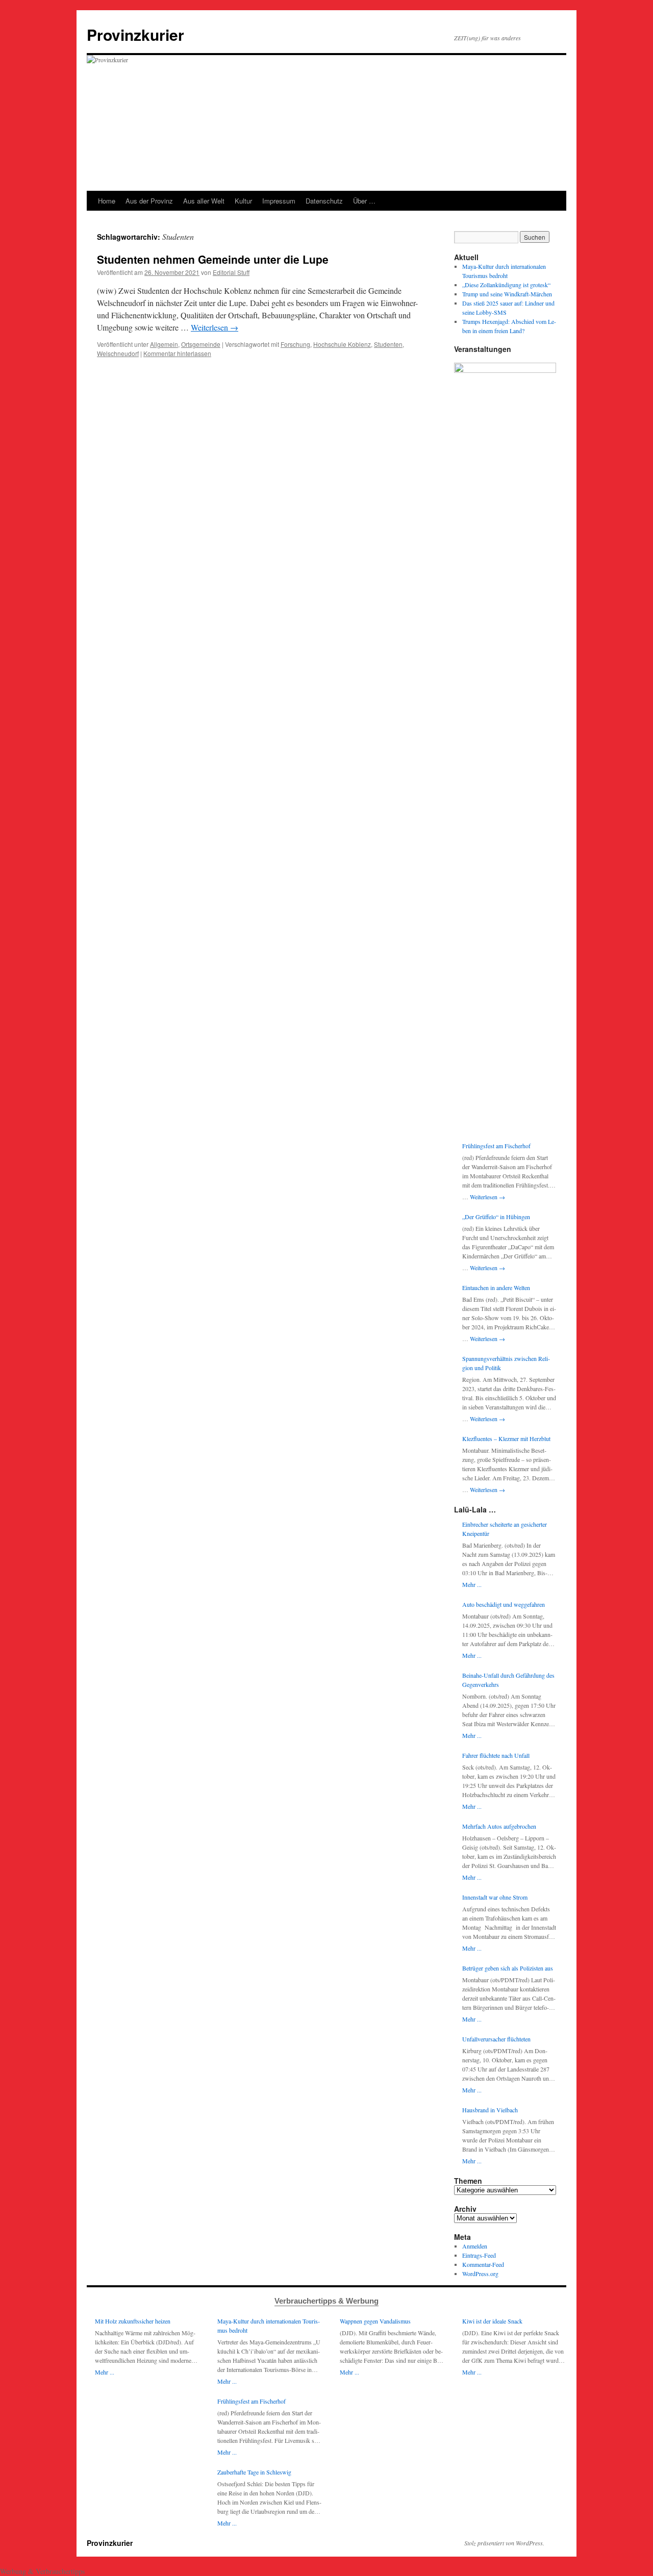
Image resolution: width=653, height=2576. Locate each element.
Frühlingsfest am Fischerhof (496, 1146)
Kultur (243, 201)
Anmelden (475, 2246)
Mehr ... (472, 1584)
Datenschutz (324, 201)
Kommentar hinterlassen (177, 353)
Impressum (279, 201)
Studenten (388, 344)
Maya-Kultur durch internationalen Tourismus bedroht (269, 2326)
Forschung (295, 344)
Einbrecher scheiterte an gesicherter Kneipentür (505, 1529)
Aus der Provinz (149, 201)
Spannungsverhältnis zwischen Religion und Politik (506, 1363)
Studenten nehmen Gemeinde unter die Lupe (213, 259)
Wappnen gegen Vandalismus (375, 2321)
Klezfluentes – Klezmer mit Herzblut (506, 1438)
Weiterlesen (215, 327)
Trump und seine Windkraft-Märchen (507, 294)
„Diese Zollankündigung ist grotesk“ (506, 285)
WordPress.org (480, 2274)
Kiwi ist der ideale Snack (492, 2321)
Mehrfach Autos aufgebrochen (499, 1826)
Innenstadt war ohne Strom (495, 1897)
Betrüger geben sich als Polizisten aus (508, 1968)
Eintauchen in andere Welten (496, 1287)
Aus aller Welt (204, 201)
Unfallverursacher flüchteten (496, 2039)
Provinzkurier (135, 34)
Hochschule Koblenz (342, 344)
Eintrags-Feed (479, 2255)
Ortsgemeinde (201, 344)
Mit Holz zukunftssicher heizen (133, 2321)
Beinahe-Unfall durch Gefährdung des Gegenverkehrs (508, 1680)
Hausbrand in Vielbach (490, 2110)
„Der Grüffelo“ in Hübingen (496, 1217)
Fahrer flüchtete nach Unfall (496, 1755)
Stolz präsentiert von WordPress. (504, 2543)
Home (107, 201)
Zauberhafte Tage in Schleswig (254, 2472)
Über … (364, 201)
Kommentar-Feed (483, 2264)
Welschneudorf (118, 353)
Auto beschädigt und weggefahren (504, 1604)
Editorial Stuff (231, 272)
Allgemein (164, 344)
